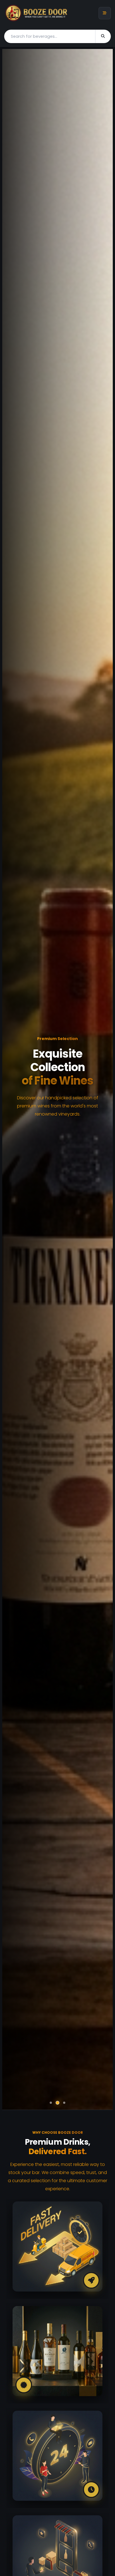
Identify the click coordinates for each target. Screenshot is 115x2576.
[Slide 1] (51, 2103)
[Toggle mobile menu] (105, 13)
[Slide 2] (57, 2103)
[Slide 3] (64, 2103)
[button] (14, 1079)
